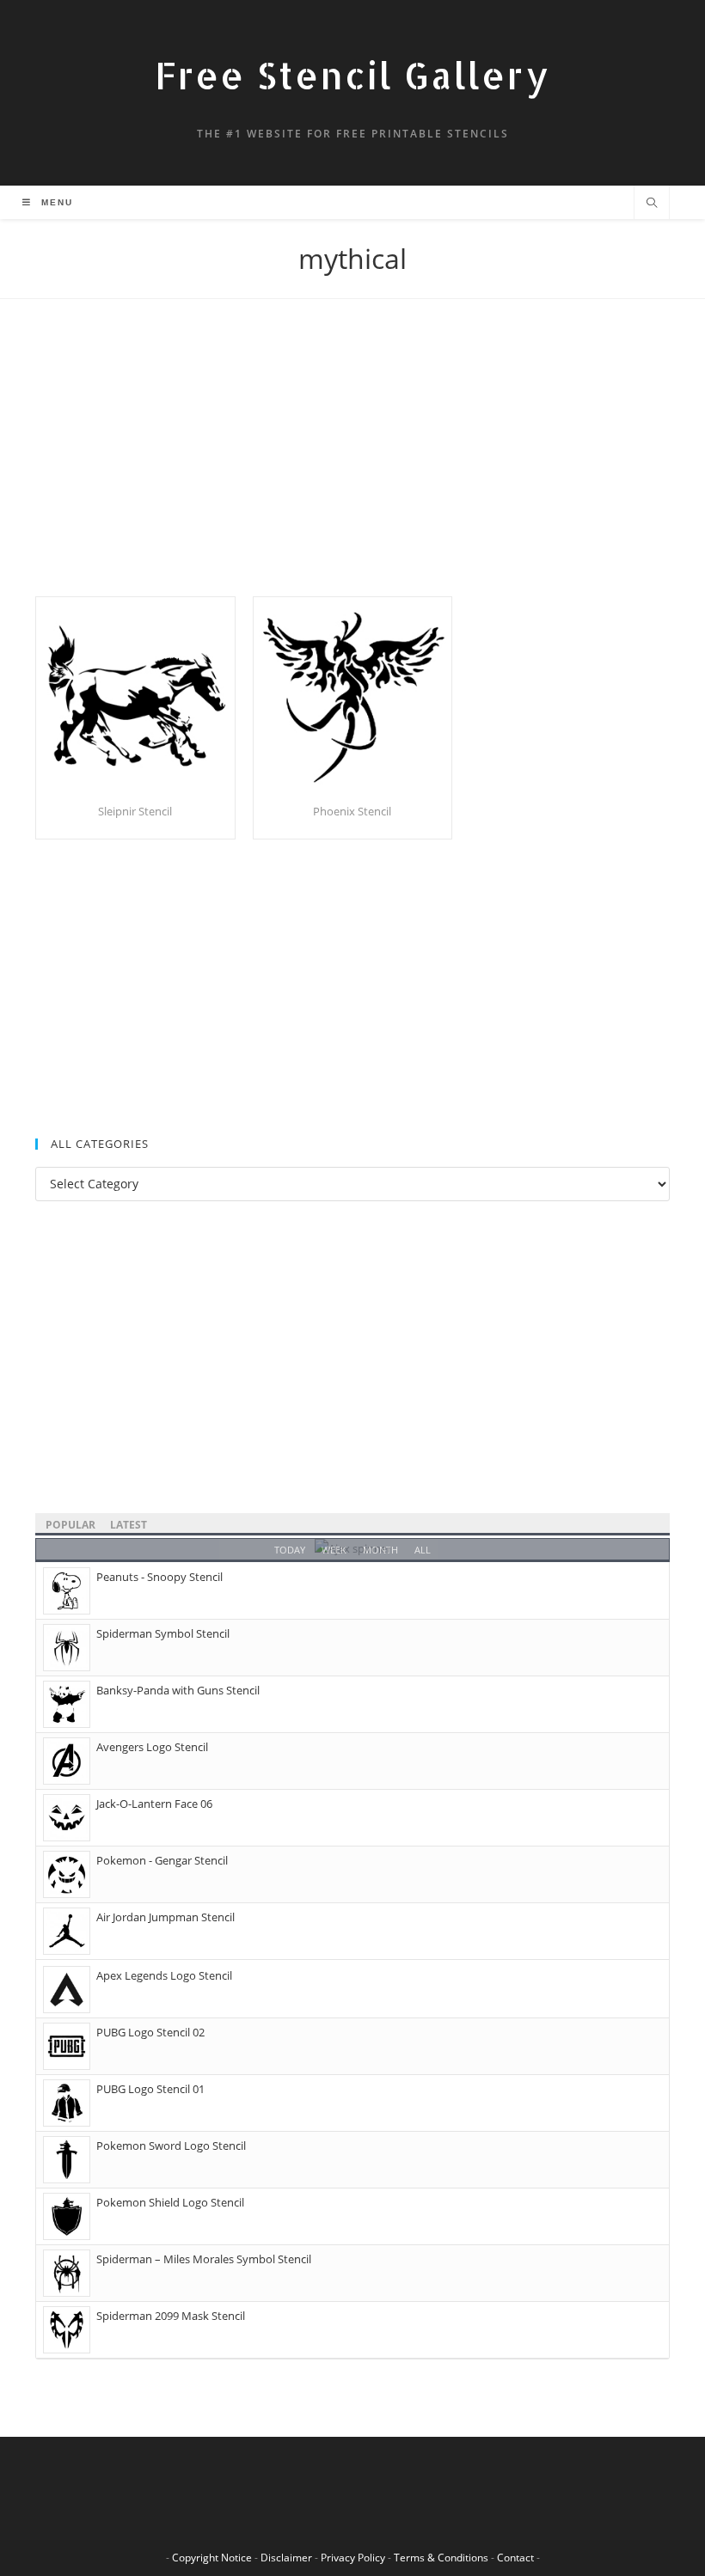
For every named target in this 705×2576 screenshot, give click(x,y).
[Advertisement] (352, 469)
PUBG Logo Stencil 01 (150, 2089)
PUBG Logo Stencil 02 (150, 2032)
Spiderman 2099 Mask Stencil (171, 2316)
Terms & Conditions (441, 2558)
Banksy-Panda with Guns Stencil (178, 1690)
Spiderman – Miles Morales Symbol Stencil (204, 2259)
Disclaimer (286, 2558)
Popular (70, 1525)
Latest (129, 1525)
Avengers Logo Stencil (152, 1747)
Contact (515, 2558)
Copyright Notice (212, 2558)
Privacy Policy (353, 2558)
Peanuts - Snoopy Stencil (159, 1577)
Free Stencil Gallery (352, 75)
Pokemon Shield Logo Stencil (170, 2202)
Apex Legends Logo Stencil (164, 1975)
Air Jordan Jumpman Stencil (166, 1917)
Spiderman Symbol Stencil (163, 1633)
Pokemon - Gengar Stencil (162, 1860)
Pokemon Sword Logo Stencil (171, 2146)
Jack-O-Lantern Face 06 (154, 1804)
